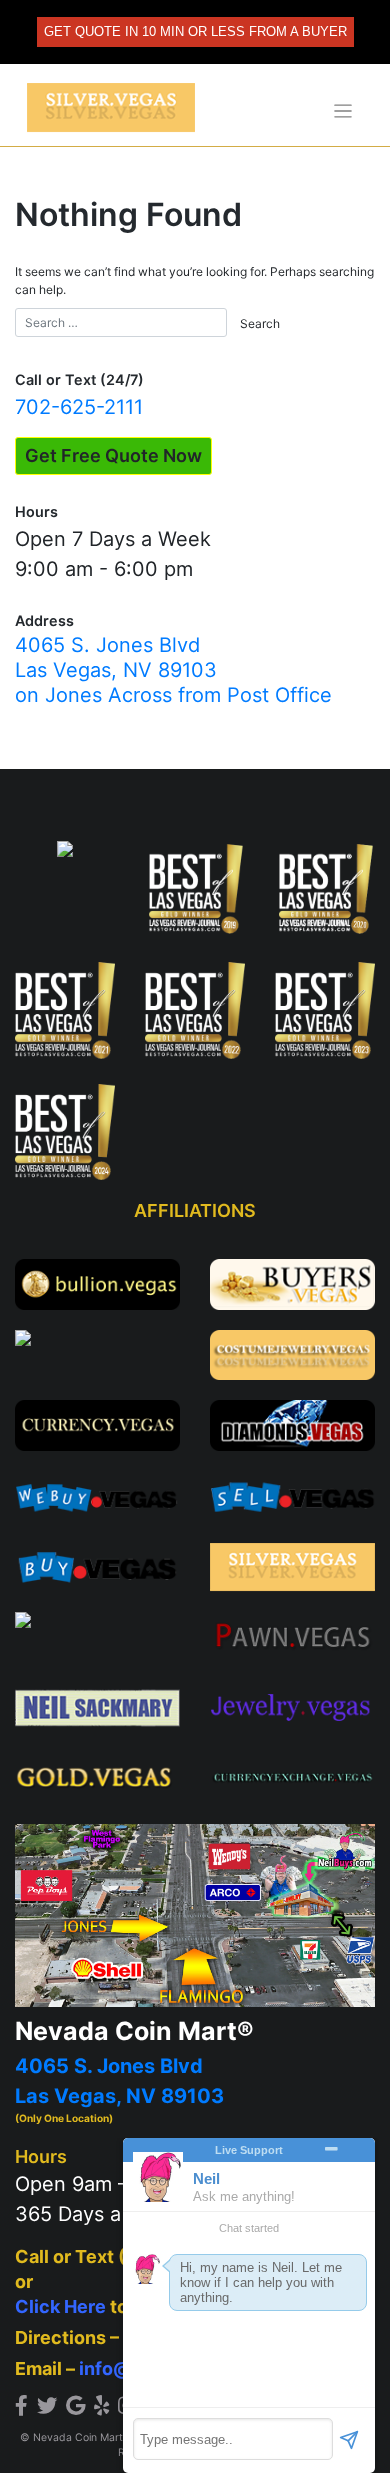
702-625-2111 (79, 407)
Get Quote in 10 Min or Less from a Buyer (195, 31)
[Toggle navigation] (343, 111)
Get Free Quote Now (113, 455)
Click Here (60, 2306)
